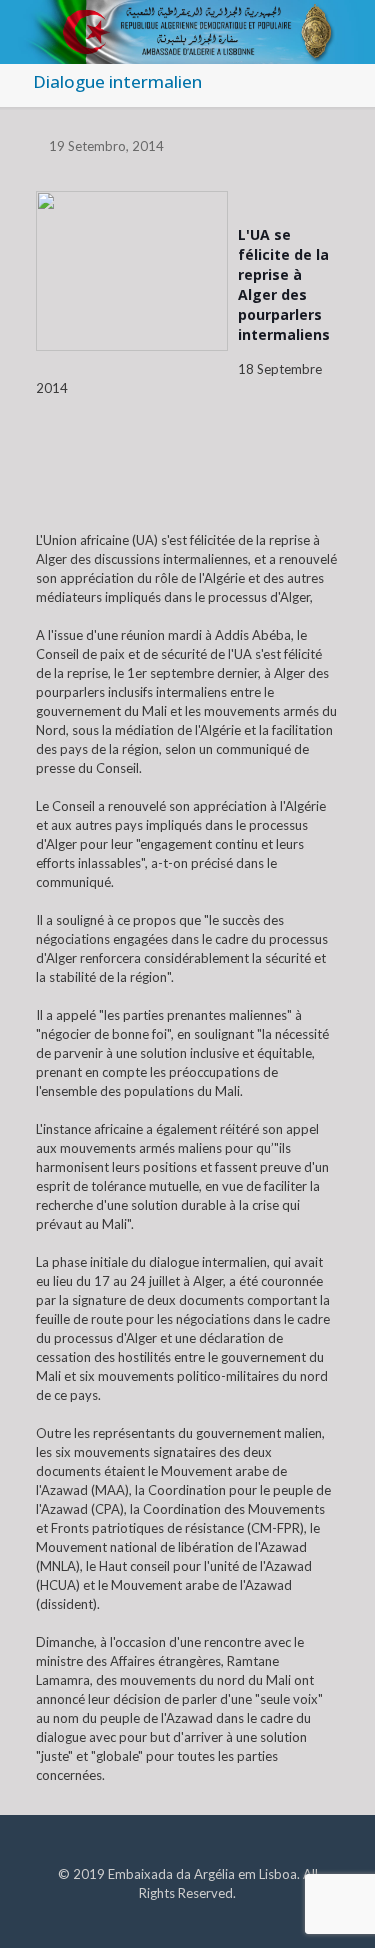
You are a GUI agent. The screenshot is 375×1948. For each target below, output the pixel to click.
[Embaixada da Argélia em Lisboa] (187, 25)
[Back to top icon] (334, 1907)
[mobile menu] (348, 30)
